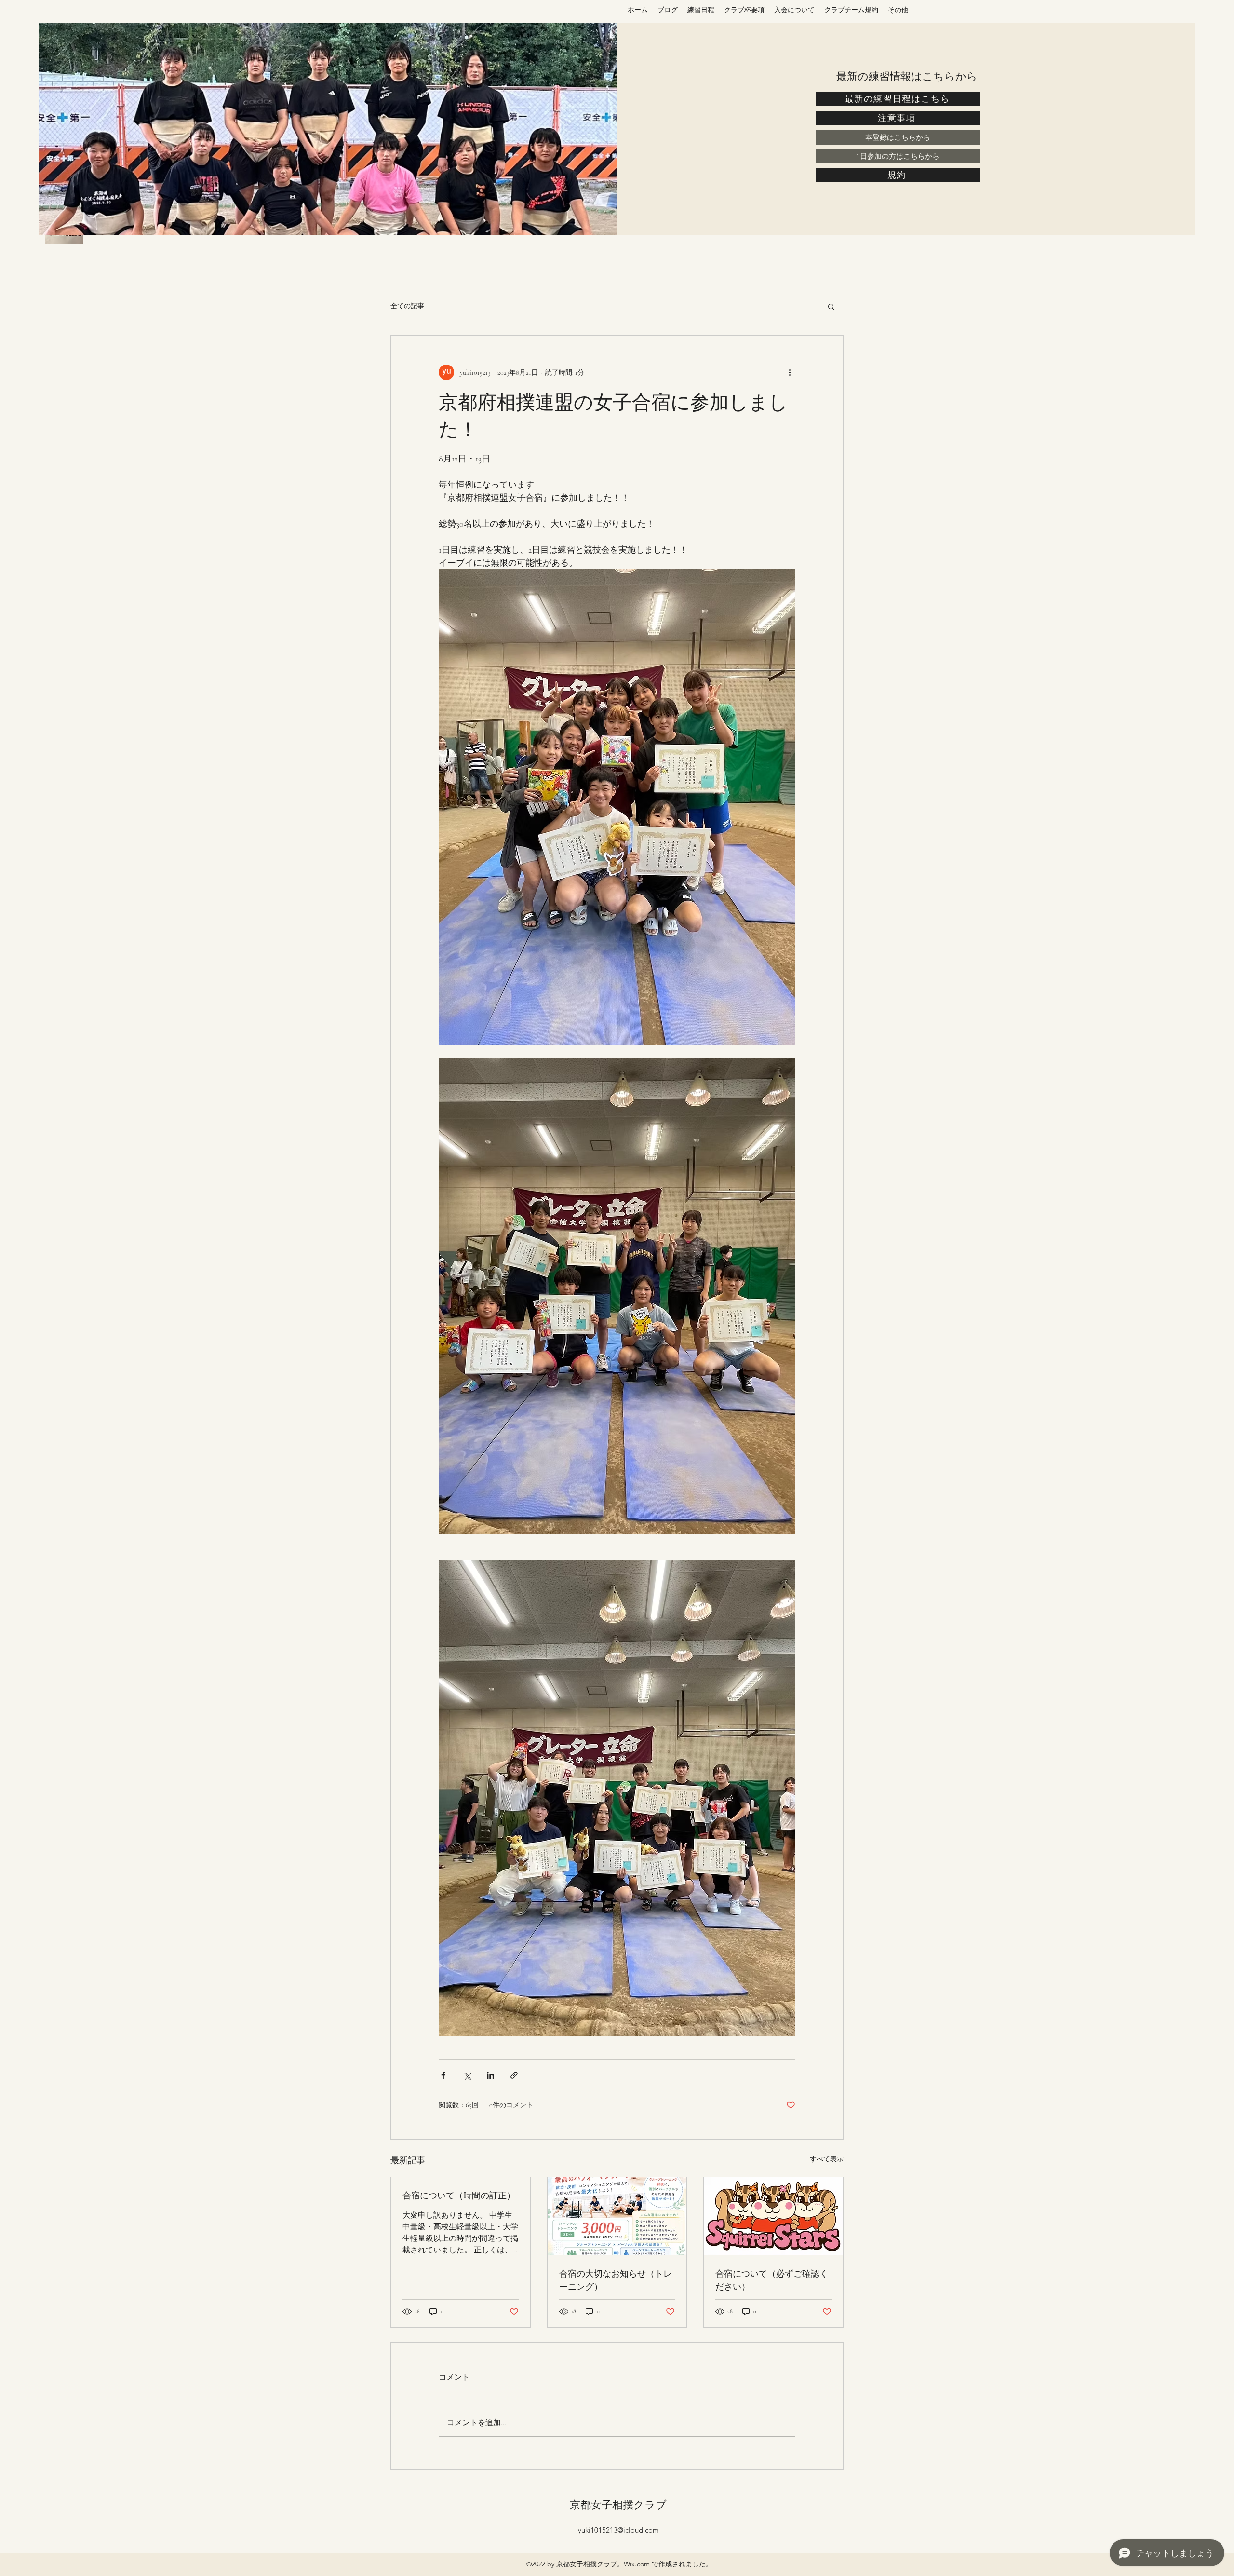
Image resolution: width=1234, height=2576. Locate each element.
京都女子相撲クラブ (618, 2505)
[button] (831, 306)
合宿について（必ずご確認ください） (772, 2280)
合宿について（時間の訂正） (459, 2195)
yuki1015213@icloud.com (618, 2530)
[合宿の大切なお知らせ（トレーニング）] (617, 2216)
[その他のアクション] (790, 372)
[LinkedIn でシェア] (490, 2075)
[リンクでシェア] (514, 2075)
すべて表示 (827, 2159)
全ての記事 (407, 306)
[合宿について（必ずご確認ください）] (773, 2216)
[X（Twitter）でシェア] (467, 2075)
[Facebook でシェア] (443, 2075)
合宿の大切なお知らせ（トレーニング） (616, 2280)
